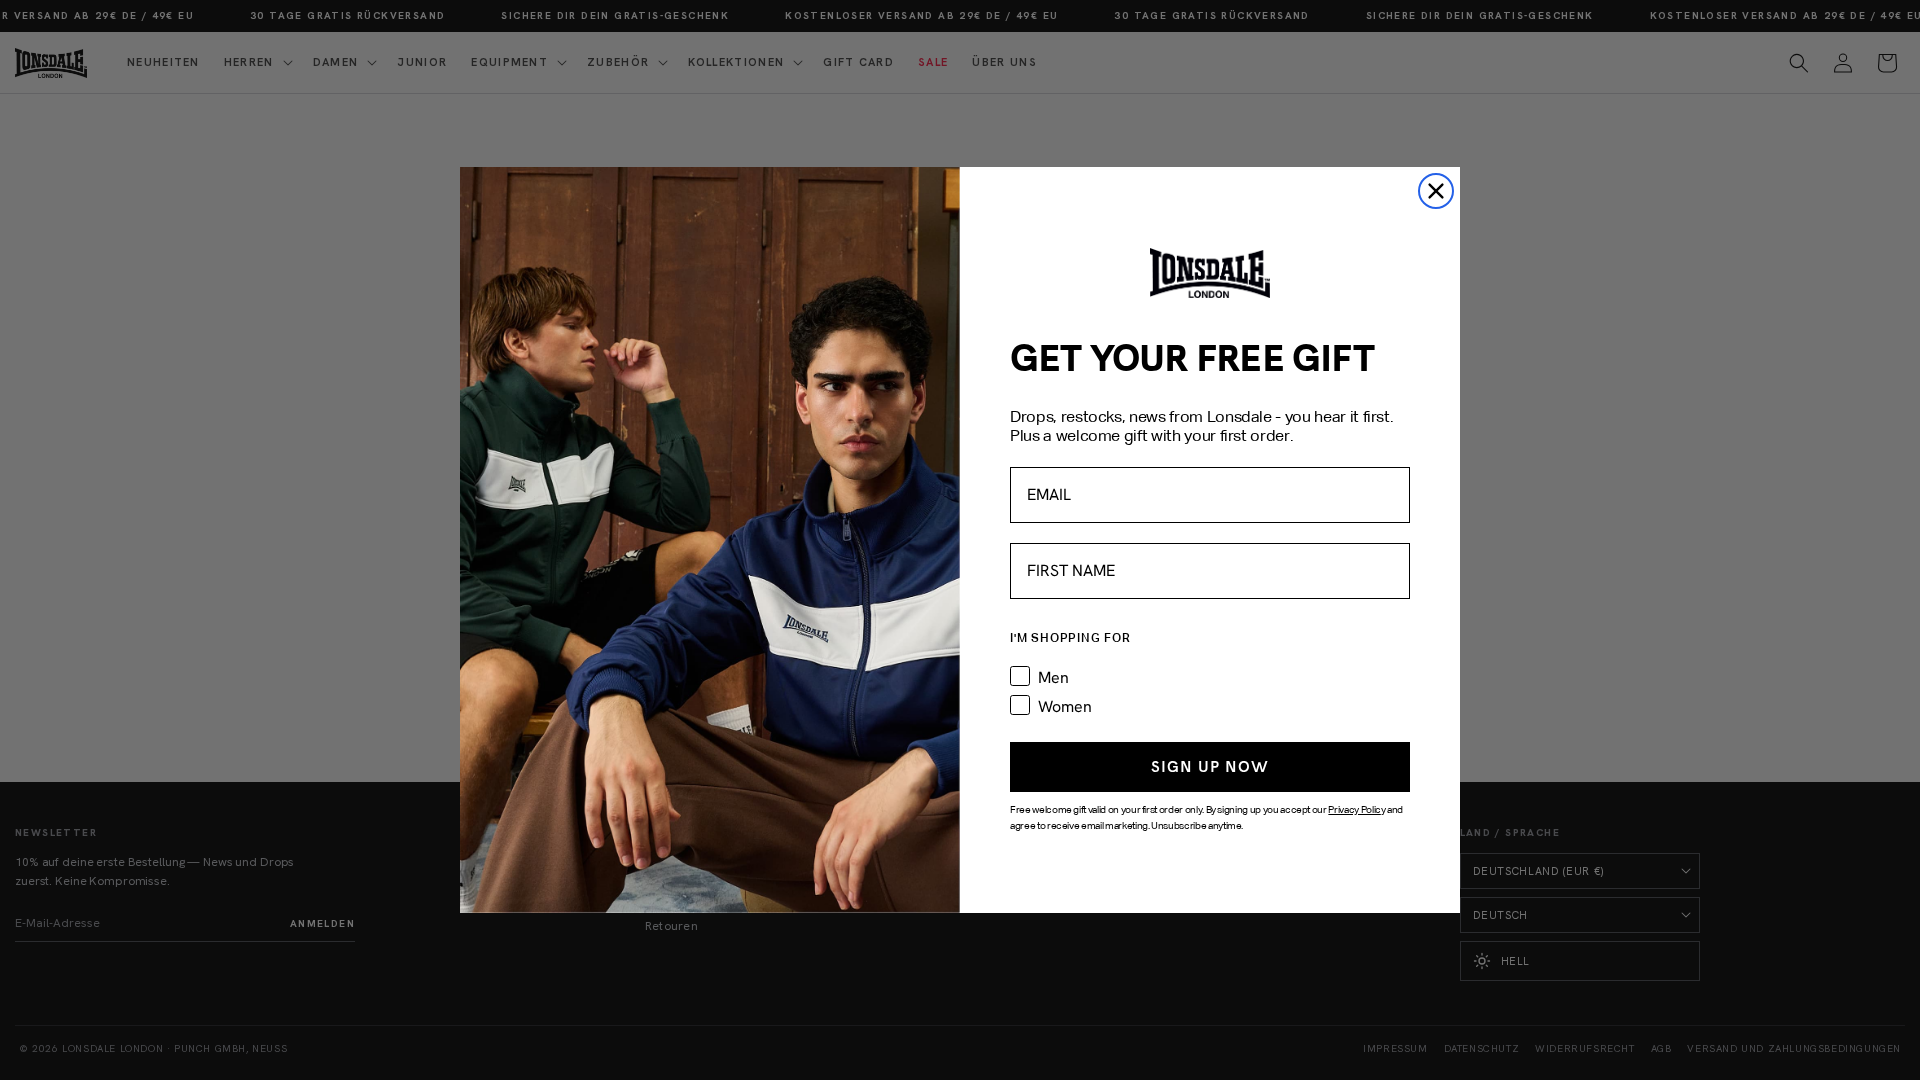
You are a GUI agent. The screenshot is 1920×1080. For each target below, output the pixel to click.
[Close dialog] (1436, 191)
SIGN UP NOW (1210, 766)
